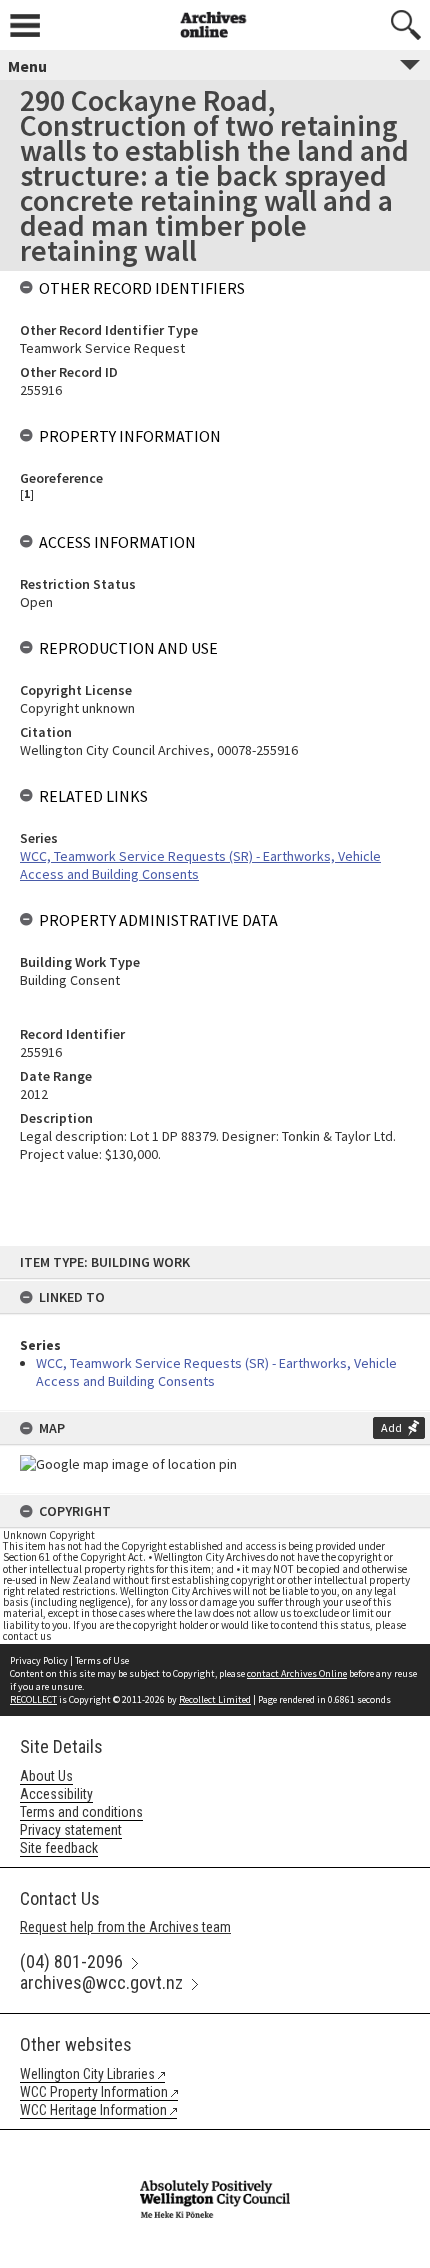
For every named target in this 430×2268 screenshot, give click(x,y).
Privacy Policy (39, 1660)
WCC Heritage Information (93, 2110)
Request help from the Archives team (125, 1927)
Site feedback (59, 1848)
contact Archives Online (297, 1673)
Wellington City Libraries (87, 2074)
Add (391, 1427)
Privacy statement (71, 1830)
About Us (46, 1776)
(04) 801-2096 (71, 1961)
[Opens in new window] (215, 2143)
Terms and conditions (81, 1812)
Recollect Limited (215, 1699)
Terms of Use (102, 1660)
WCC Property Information (94, 2092)
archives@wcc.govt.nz (101, 1982)
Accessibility (56, 1794)
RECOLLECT (33, 1699)
